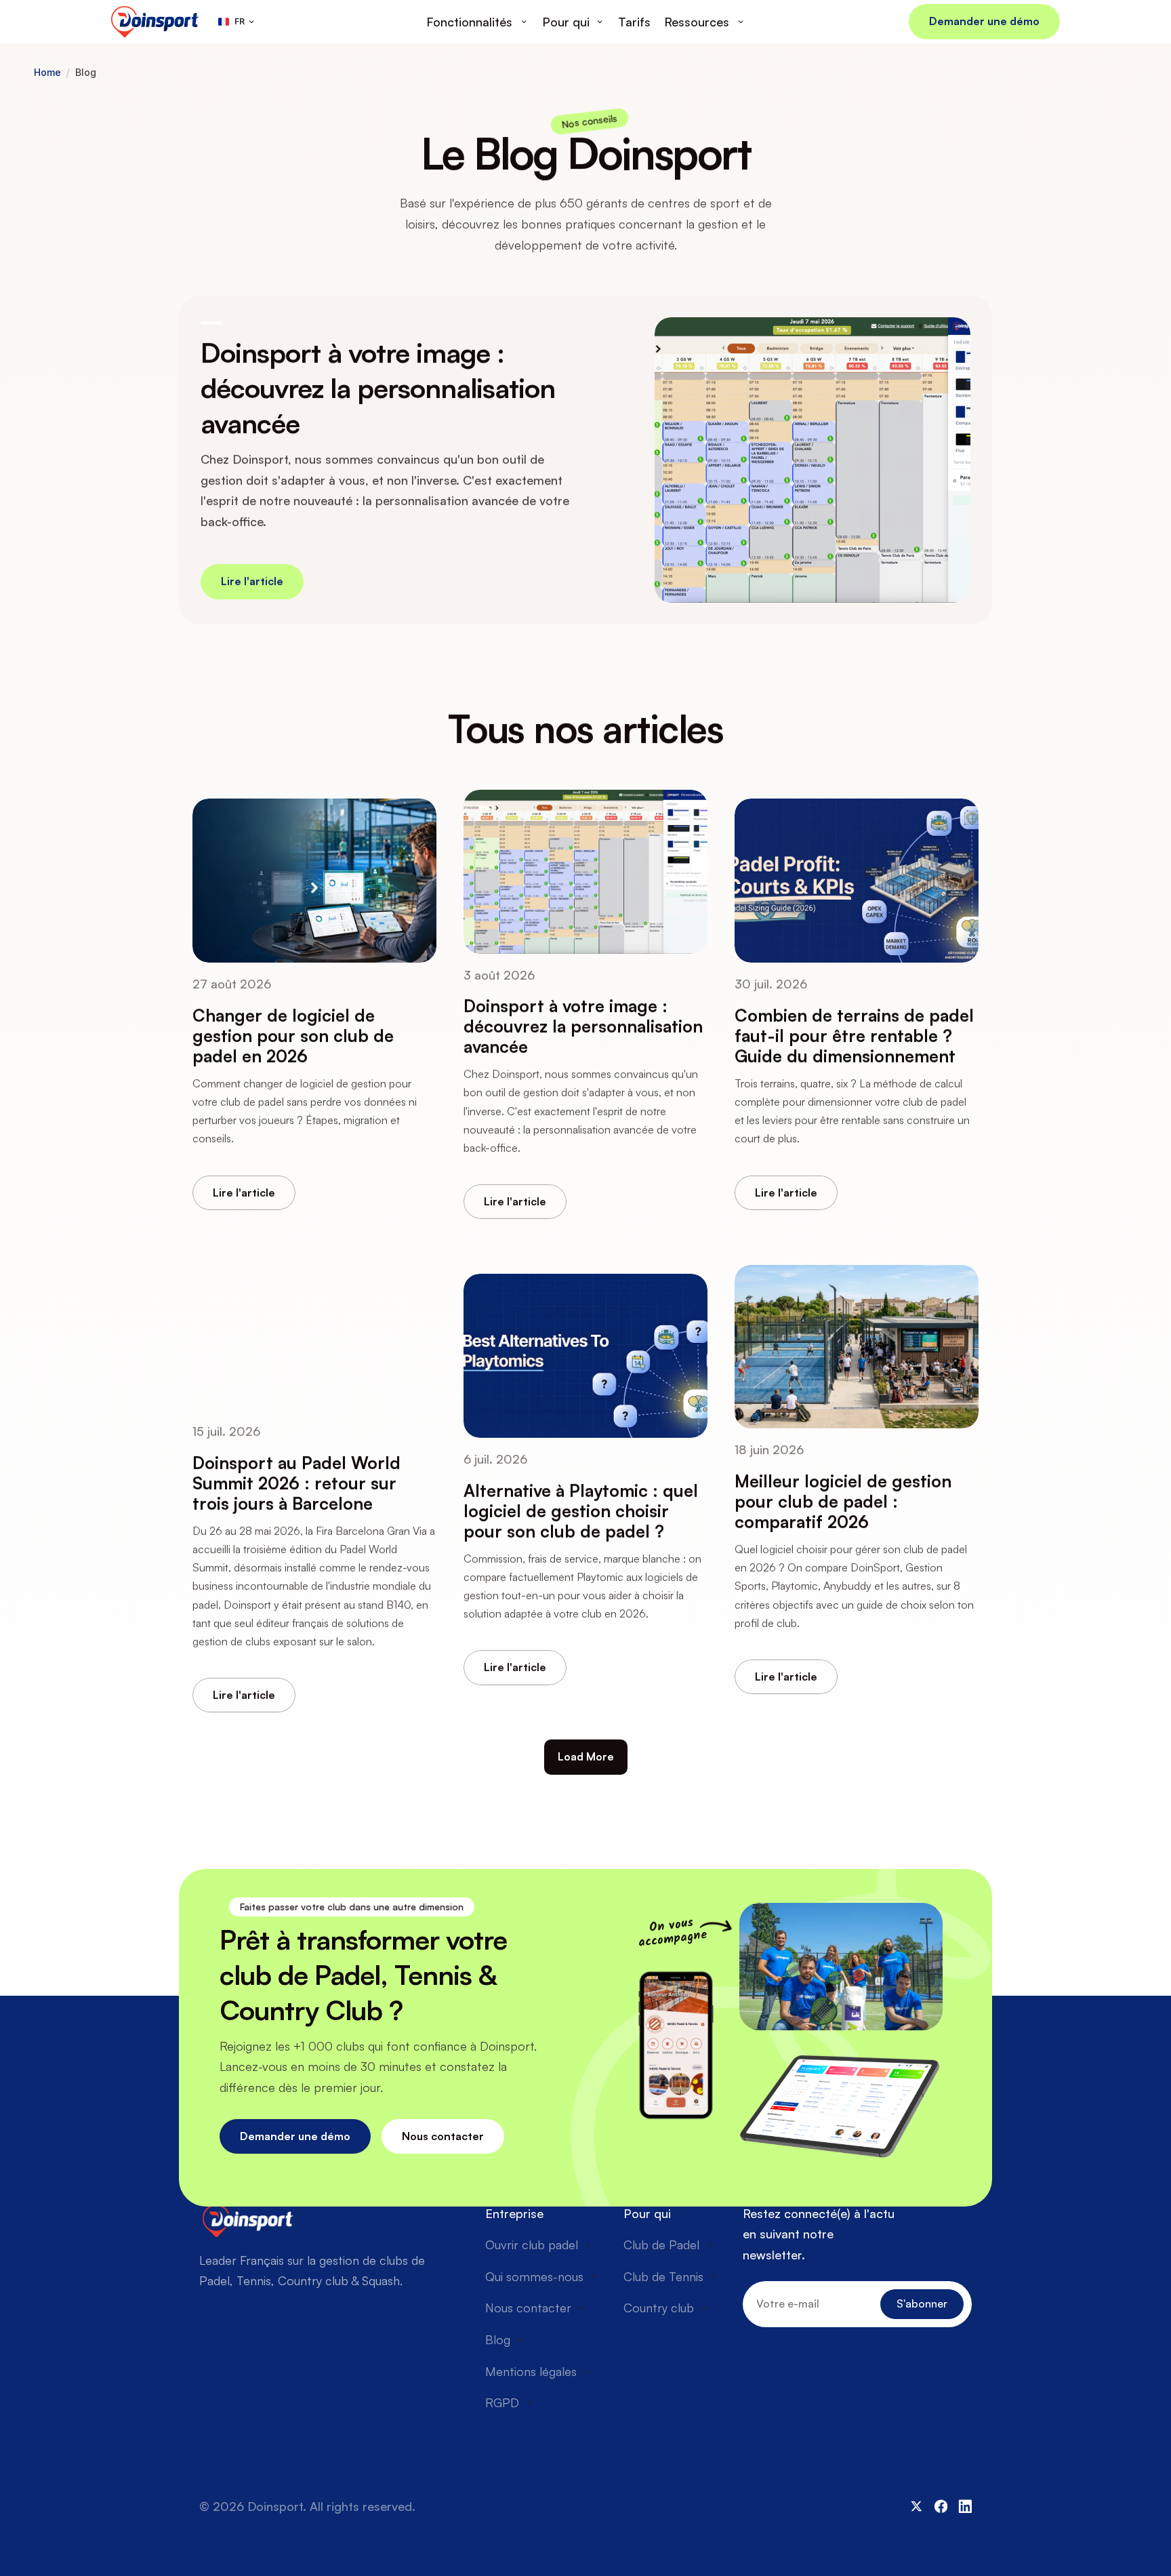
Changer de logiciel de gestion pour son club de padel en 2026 (295, 1035)
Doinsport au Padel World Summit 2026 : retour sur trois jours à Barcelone (299, 1483)
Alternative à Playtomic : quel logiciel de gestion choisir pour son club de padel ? (583, 1511)
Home (47, 73)
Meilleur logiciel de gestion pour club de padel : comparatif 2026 (845, 1501)
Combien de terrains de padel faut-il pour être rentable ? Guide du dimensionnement (857, 1035)
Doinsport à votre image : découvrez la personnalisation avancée (381, 388)
